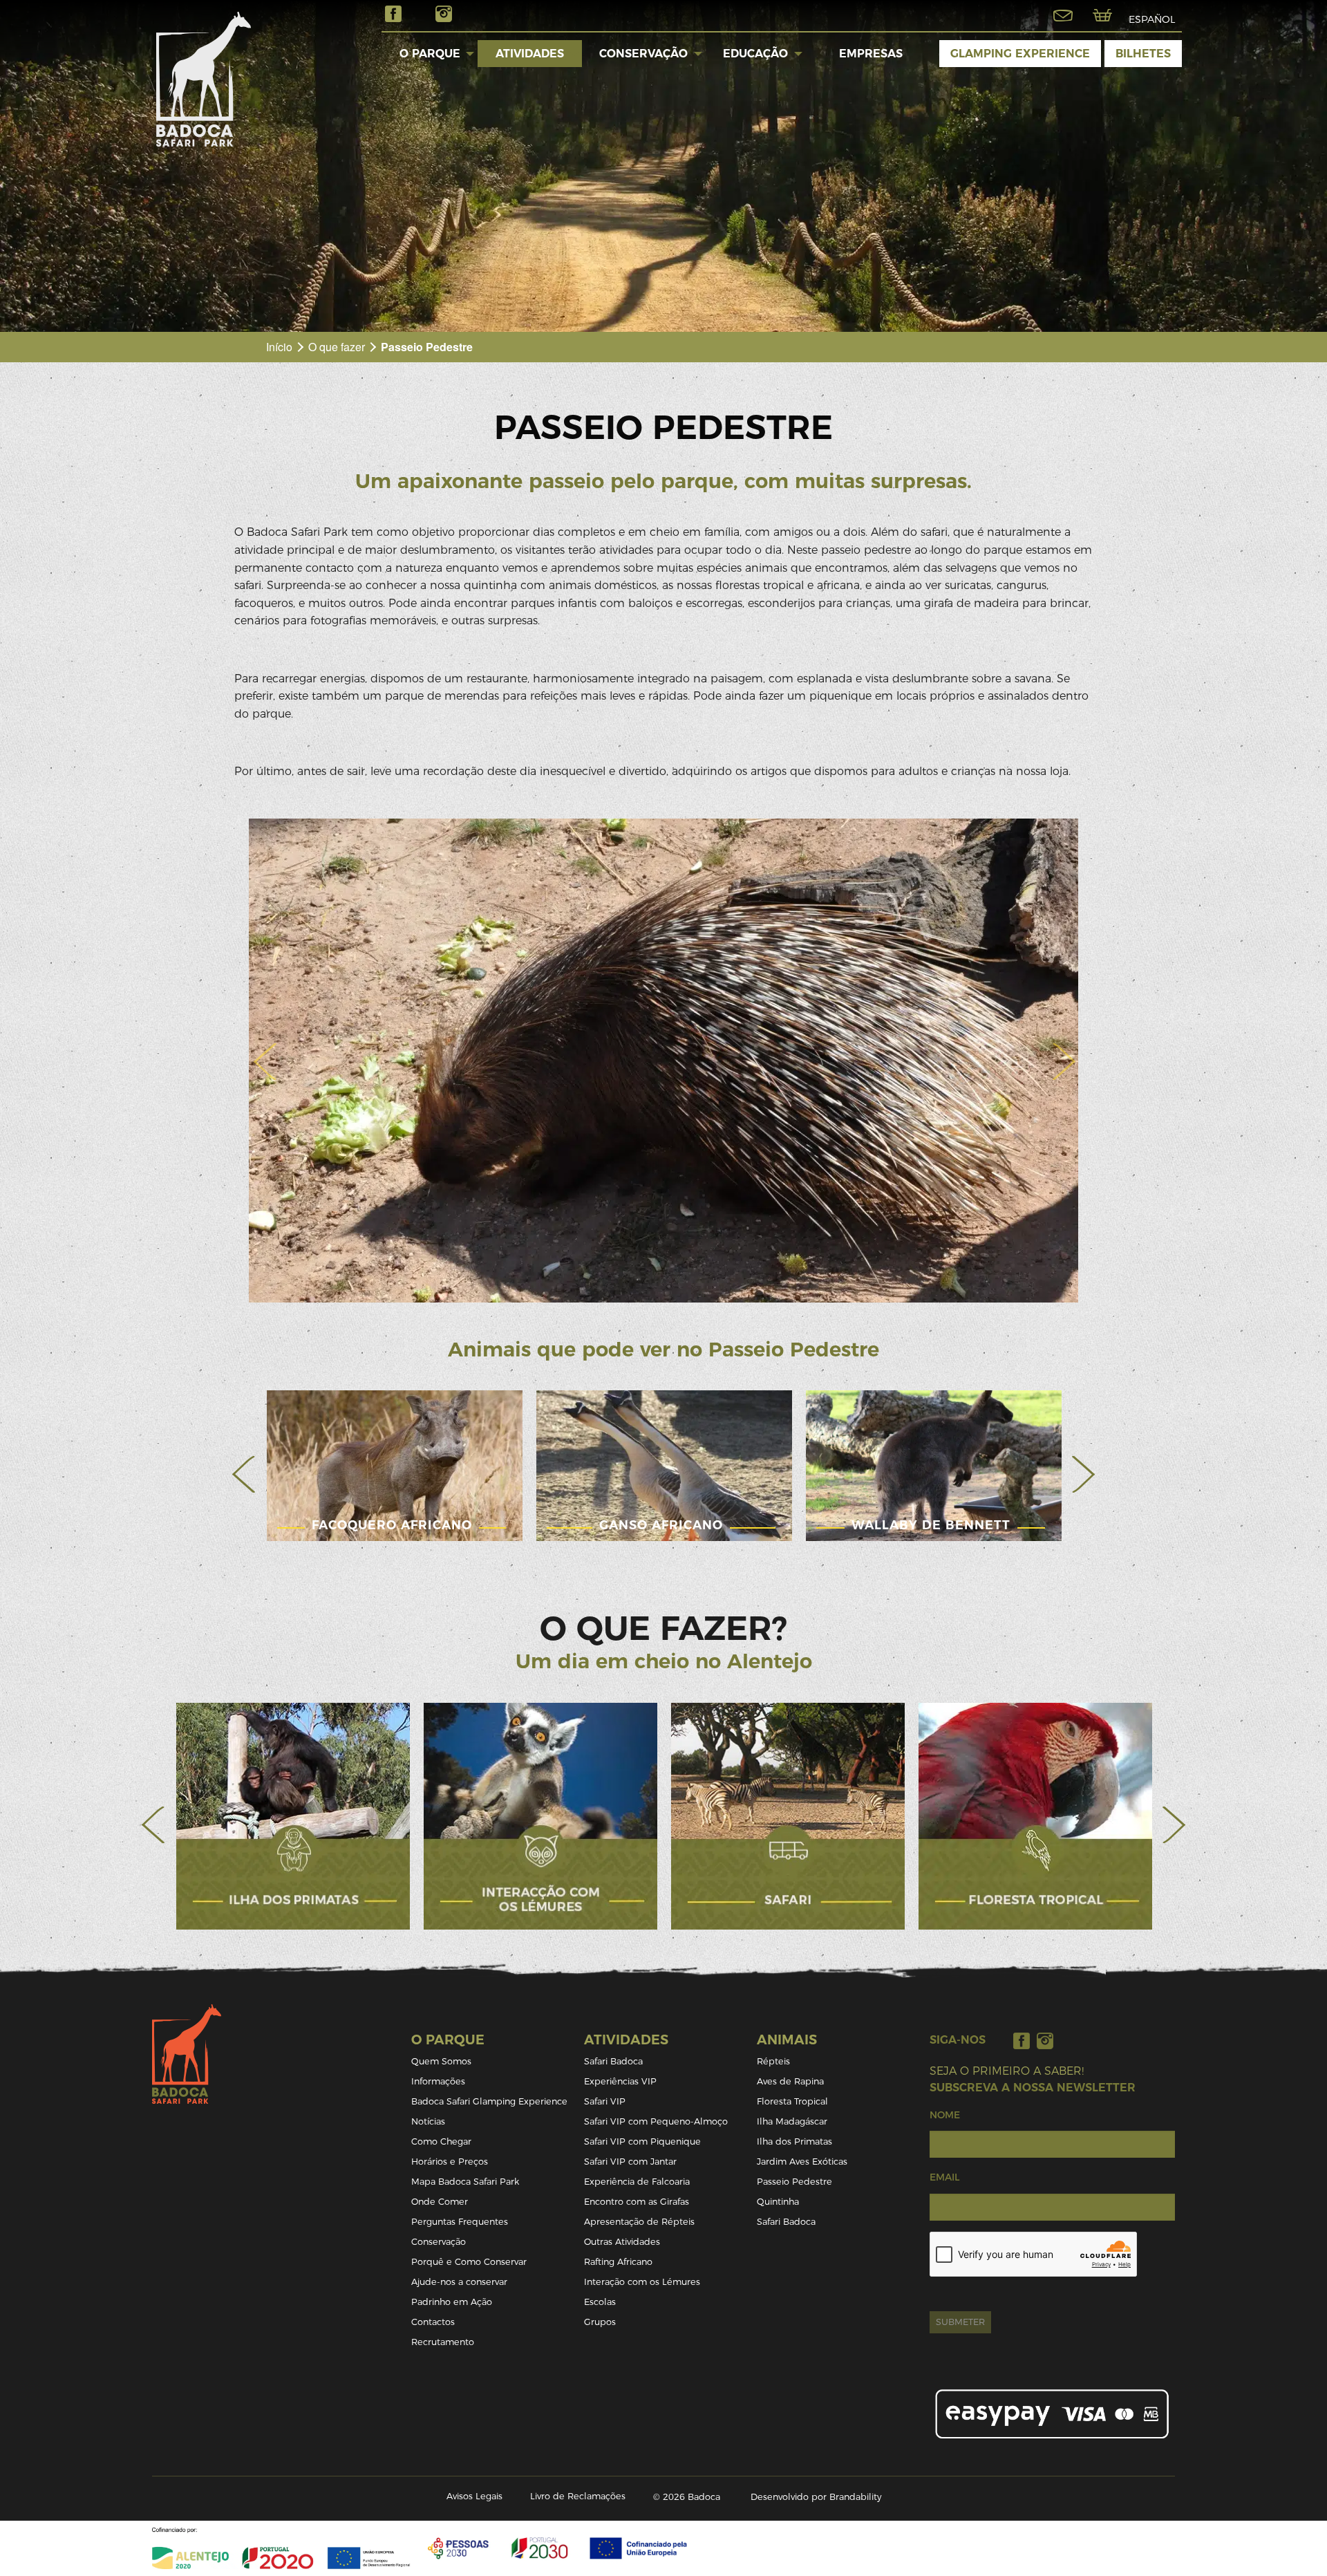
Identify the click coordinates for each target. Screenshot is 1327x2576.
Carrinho (1102, 15)
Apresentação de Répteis (639, 2222)
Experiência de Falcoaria (637, 2182)
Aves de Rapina (790, 2081)
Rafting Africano (618, 2262)
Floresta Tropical (792, 2101)
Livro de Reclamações (578, 2496)
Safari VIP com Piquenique (642, 2141)
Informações (438, 2081)
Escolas (600, 2302)
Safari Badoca (613, 2061)
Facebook (393, 14)
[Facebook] (1022, 2041)
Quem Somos (441, 2061)
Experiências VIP (620, 2081)
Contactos (433, 2322)
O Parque (430, 54)
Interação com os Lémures (642, 2282)
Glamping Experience (1020, 54)
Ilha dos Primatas (794, 2141)
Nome (945, 2115)
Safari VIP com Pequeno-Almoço (656, 2121)
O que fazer (337, 347)
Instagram (444, 14)
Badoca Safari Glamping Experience (489, 2101)
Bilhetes (1143, 54)
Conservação (643, 54)
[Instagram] (1045, 2041)
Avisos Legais (474, 2496)
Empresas (871, 54)
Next (1083, 1474)
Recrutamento (443, 2342)
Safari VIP (605, 2101)
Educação (755, 54)
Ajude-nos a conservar (459, 2282)
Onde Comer (440, 2202)
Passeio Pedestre (794, 2182)
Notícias (428, 2121)
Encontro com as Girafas (637, 2202)
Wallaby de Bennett (931, 1525)
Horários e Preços (450, 2162)
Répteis (773, 2061)
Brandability (855, 2497)
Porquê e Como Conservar (469, 2262)
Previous (244, 1474)
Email (944, 2177)
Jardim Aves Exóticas (802, 2162)
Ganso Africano (661, 1525)
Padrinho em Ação (452, 2302)
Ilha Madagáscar (792, 2121)
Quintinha (778, 2202)
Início (279, 347)
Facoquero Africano (392, 1525)
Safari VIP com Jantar (630, 2162)
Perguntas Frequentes (460, 2222)
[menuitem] (430, 53)
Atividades (530, 54)
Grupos (600, 2322)
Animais (787, 2040)
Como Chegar (441, 2141)
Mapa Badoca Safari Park (465, 2182)
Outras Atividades (622, 2242)
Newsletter (1063, 15)
